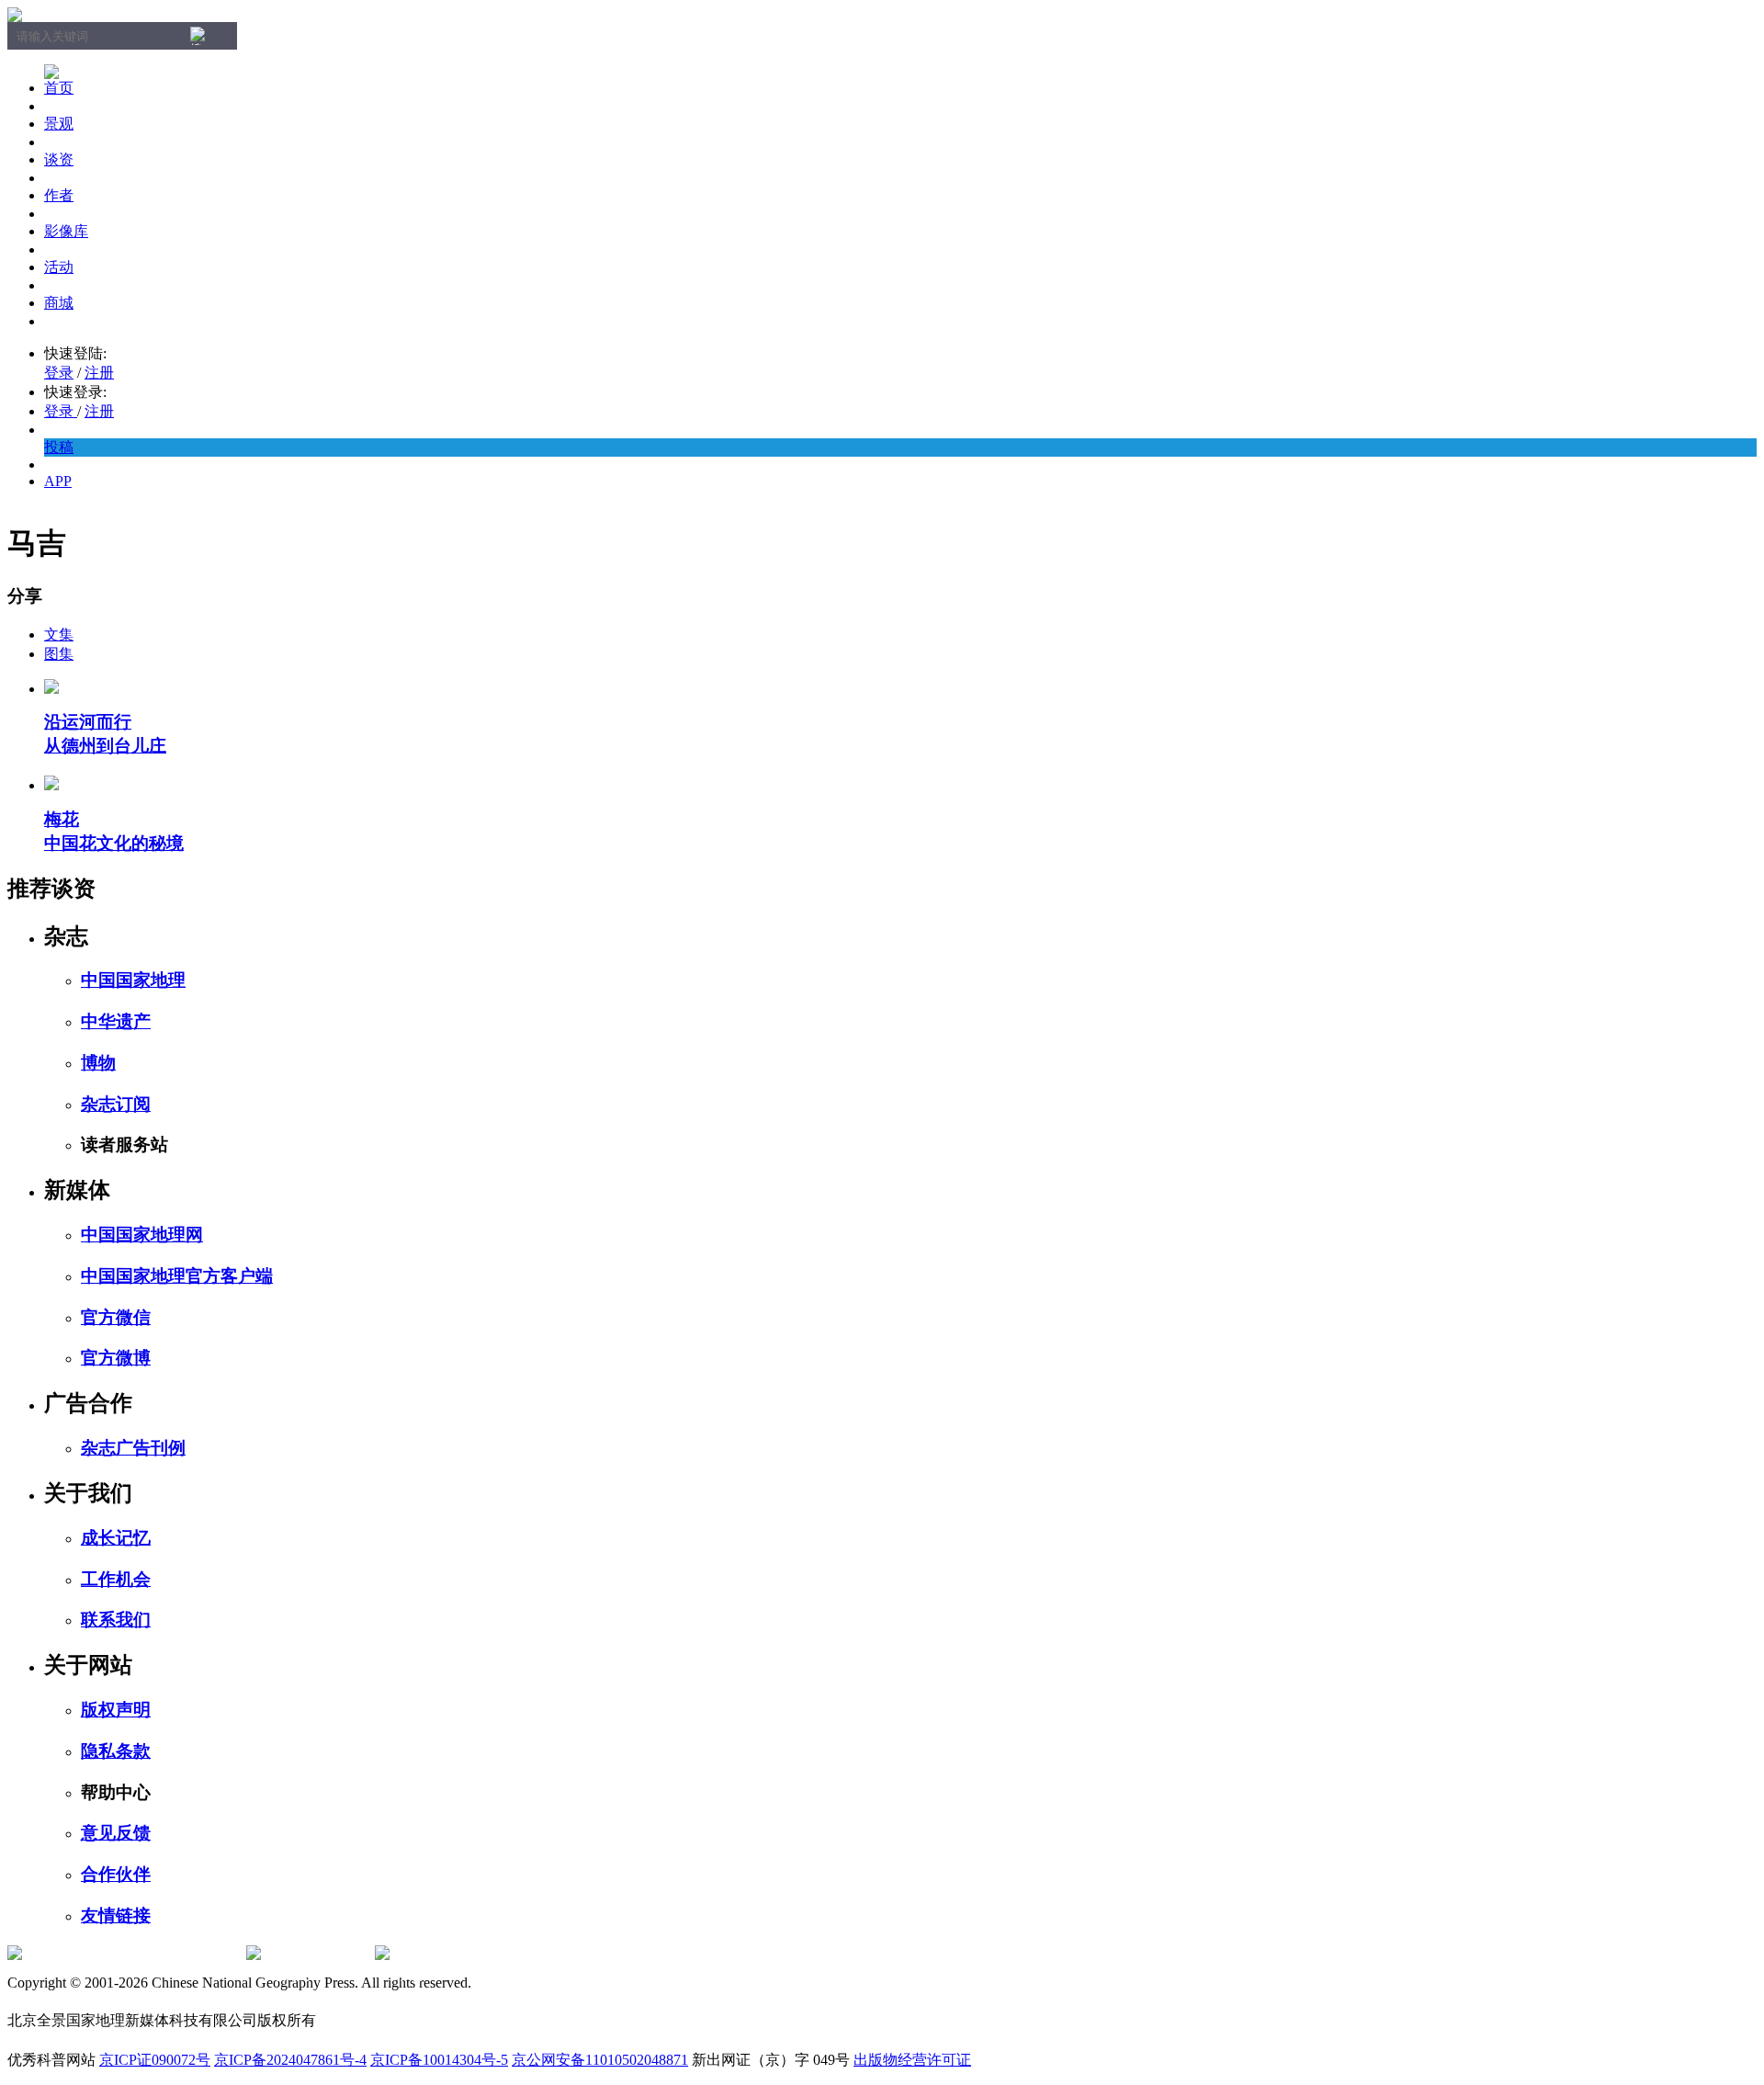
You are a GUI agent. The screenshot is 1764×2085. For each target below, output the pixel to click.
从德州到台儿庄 (105, 746)
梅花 (62, 819)
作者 (59, 195)
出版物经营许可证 (912, 2060)
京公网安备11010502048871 (600, 2060)
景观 (59, 124)
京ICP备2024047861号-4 (290, 2060)
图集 (59, 654)
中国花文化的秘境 (114, 843)
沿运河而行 (88, 722)
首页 (59, 88)
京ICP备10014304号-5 (439, 2060)
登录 (59, 373)
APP (58, 481)
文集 (59, 635)
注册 (99, 373)
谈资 (59, 159)
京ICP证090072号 (155, 2060)
